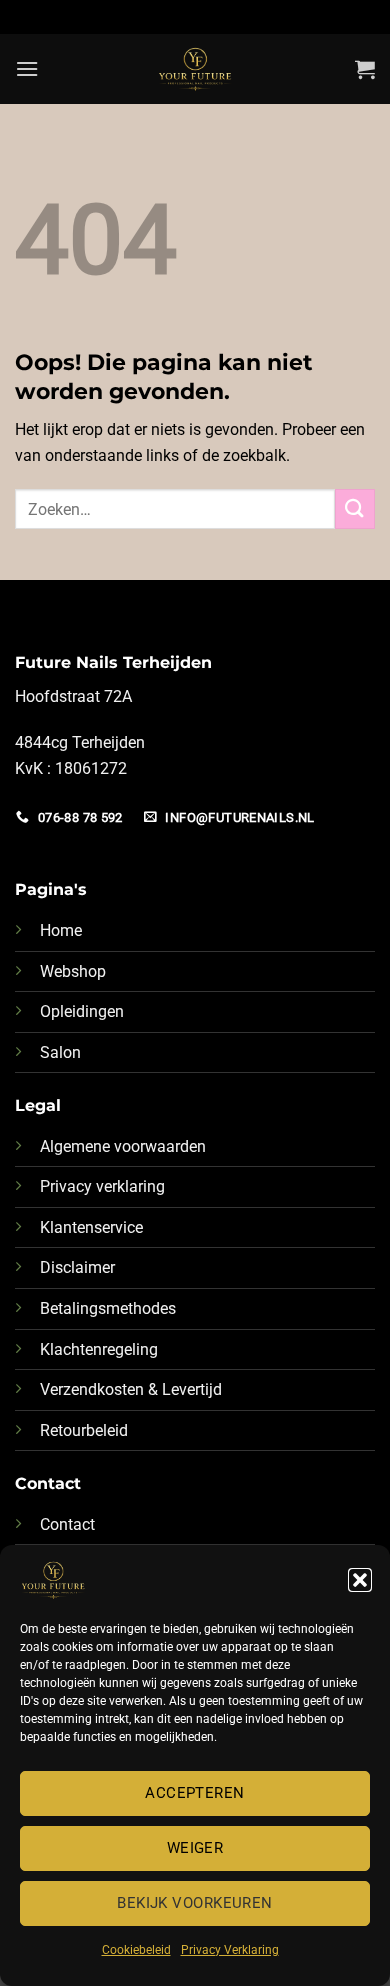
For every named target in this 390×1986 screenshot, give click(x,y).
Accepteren (195, 1793)
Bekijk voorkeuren (195, 1903)
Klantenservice (91, 1227)
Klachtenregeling (99, 1349)
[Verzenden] (355, 508)
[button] (360, 1580)
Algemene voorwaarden (123, 1146)
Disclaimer (77, 1267)
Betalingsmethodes (108, 1308)
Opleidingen (82, 1011)
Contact (67, 1524)
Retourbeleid (84, 1430)
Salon (60, 1052)
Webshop (73, 971)
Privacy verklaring (102, 1186)
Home (61, 930)
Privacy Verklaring (230, 1950)
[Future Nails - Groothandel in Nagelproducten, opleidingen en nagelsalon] (195, 69)
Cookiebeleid (136, 1950)
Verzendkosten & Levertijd (131, 1389)
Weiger (195, 1848)
